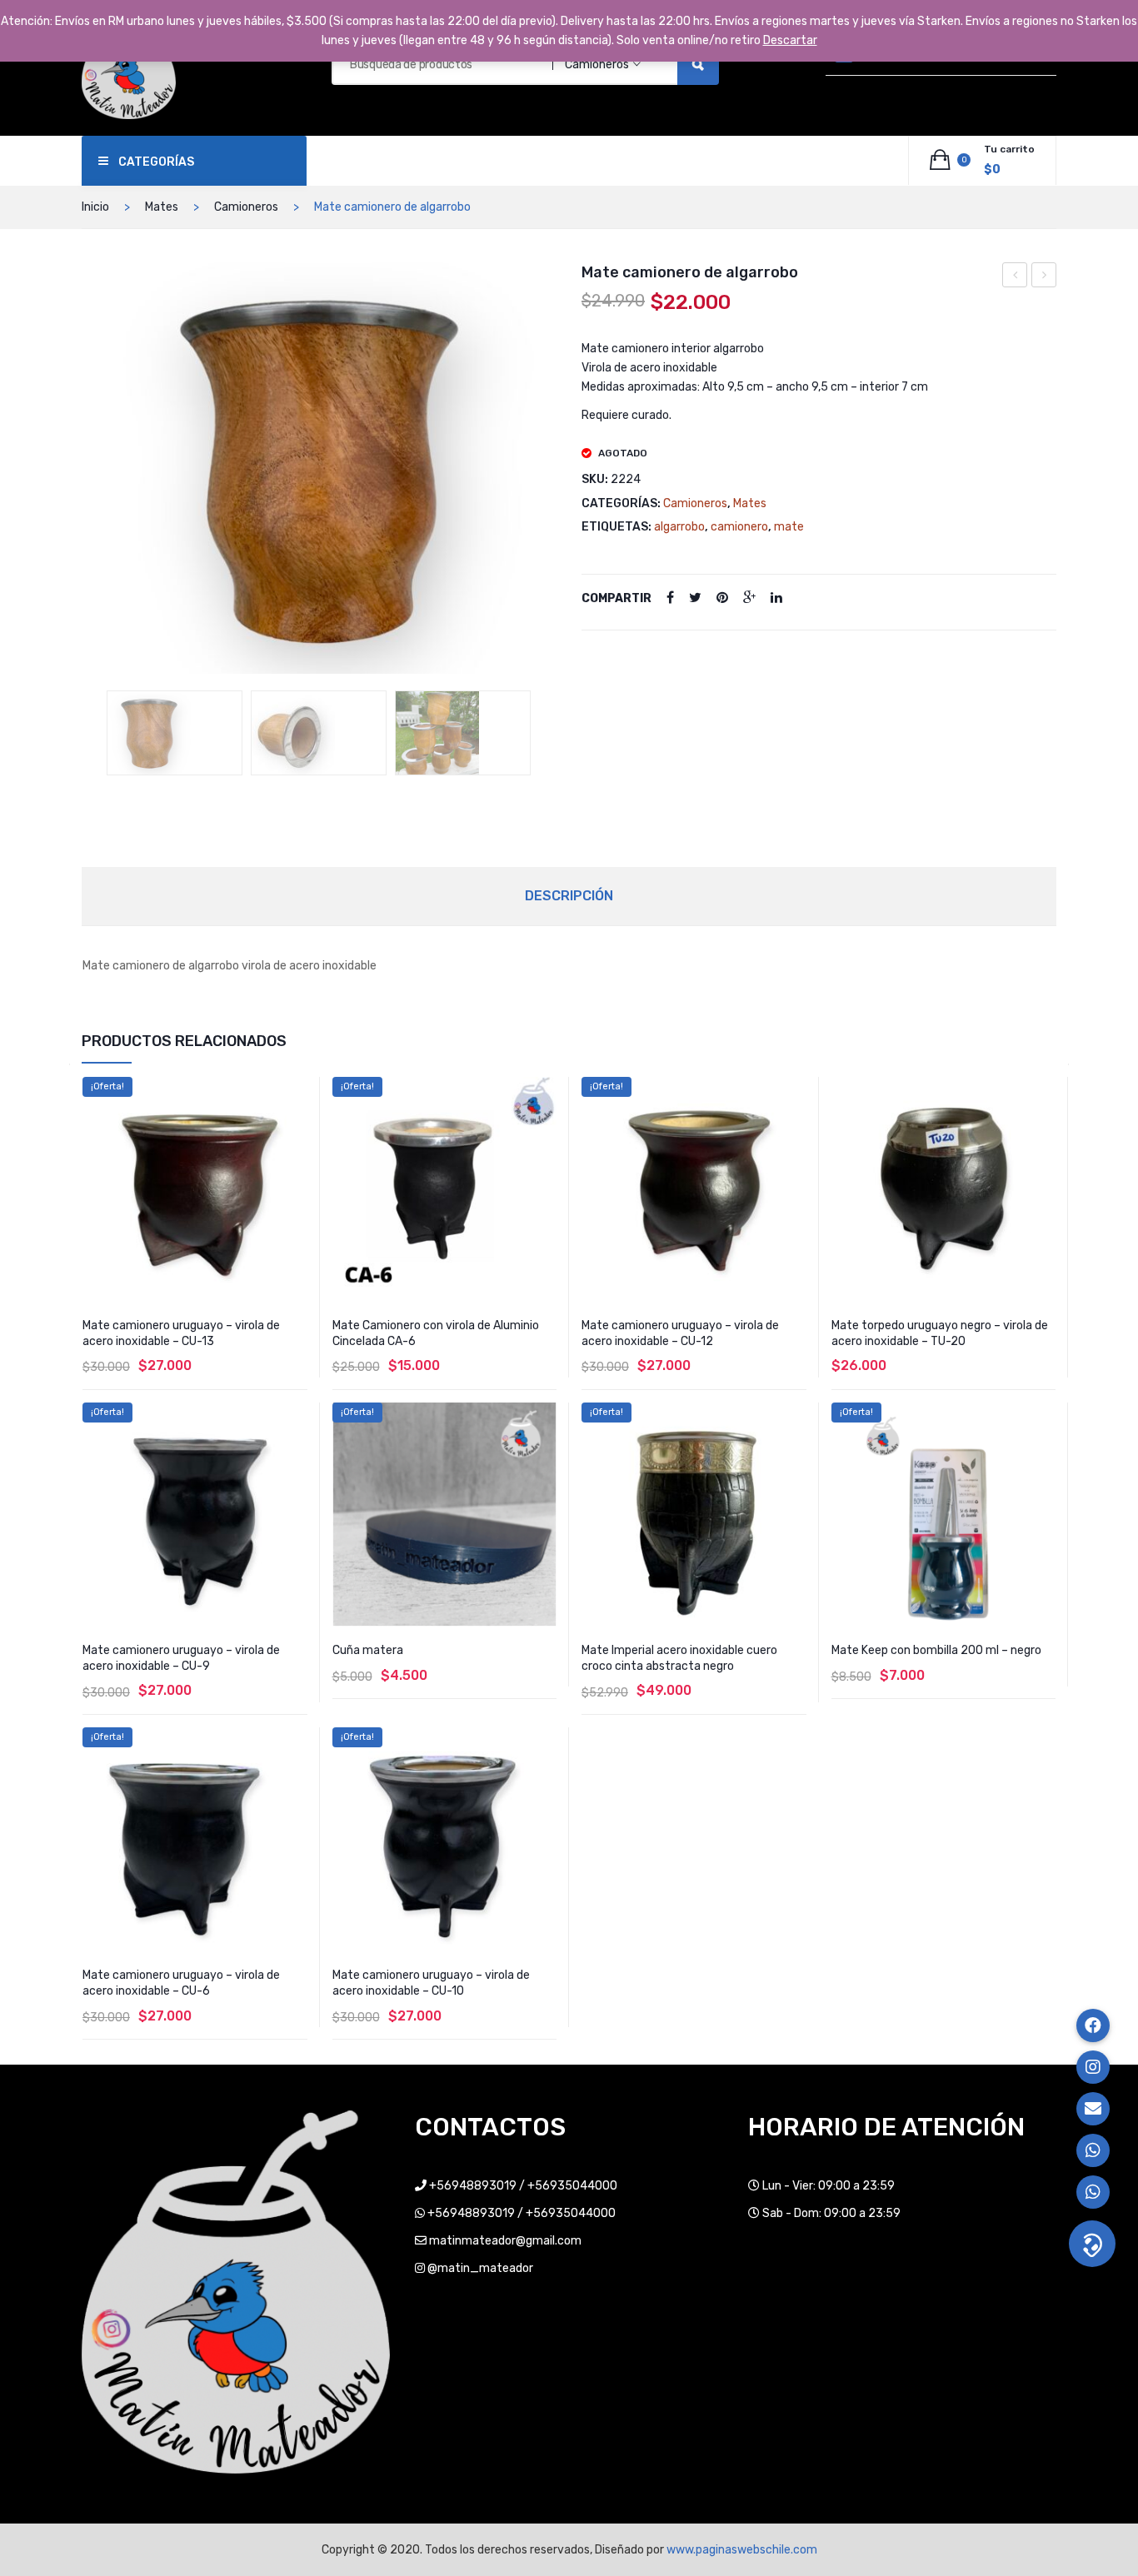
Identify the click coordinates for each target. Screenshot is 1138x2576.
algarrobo (679, 527)
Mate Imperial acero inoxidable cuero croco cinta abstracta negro (679, 1658)
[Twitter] (695, 598)
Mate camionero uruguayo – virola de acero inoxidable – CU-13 (181, 1333)
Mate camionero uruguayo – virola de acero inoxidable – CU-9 (181, 1658)
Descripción (569, 896)
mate (789, 527)
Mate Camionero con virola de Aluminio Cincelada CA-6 (436, 1333)
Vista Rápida (297, 1091)
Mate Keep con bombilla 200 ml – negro (936, 1650)
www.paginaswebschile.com (742, 2550)
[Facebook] (670, 598)
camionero (739, 527)
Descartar (790, 40)
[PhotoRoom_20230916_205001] (319, 733)
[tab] (569, 896)
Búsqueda (698, 64)
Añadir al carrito (444, 1711)
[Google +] (749, 598)
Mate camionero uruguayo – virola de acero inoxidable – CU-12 (680, 1333)
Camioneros (246, 207)
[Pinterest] (722, 598)
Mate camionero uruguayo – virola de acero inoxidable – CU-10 (431, 1983)
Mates (162, 207)
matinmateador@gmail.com (505, 2241)
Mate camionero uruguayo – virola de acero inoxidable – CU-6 (1044, 277)
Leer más (694, 1727)
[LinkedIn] (776, 598)
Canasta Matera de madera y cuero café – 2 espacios (1015, 277)
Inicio (95, 207)
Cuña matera (368, 1650)
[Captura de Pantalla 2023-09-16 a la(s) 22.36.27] (463, 733)
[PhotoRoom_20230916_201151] (175, 733)
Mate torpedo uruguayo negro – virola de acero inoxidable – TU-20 (940, 1333)
